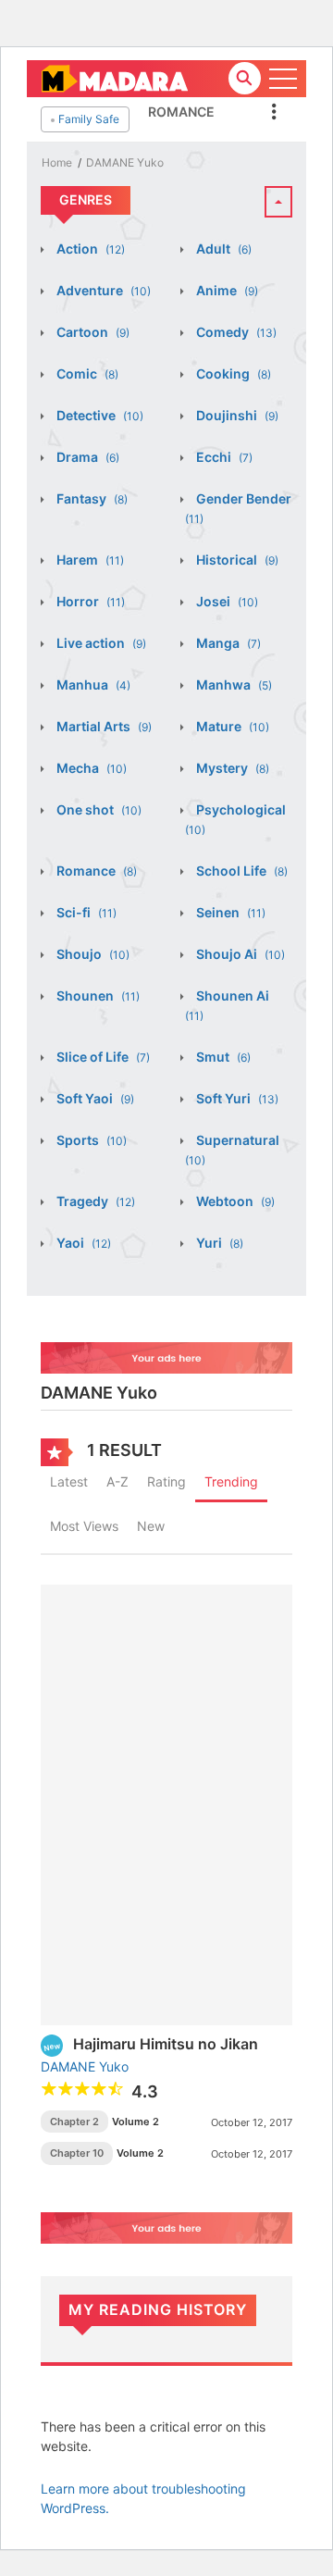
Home (57, 162)
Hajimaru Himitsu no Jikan (166, 2044)
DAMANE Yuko (125, 162)
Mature (231, 726)
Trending (231, 1481)
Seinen (229, 912)
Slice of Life (102, 1057)
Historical (236, 560)
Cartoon (92, 332)
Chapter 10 (77, 2153)
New (151, 1526)
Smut (222, 1057)
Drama (86, 457)
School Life (240, 871)
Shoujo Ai (239, 954)
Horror (89, 601)
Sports (90, 1140)
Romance (181, 112)
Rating (166, 1481)
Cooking (232, 373)
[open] (283, 79)
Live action (100, 643)
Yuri (218, 1243)
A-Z (117, 1481)
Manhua (92, 684)
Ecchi (223, 457)
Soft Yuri (236, 1098)
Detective (99, 415)
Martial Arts (103, 726)
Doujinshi (236, 415)
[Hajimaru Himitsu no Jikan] (166, 1804)
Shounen (97, 996)
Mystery (231, 768)
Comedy (235, 332)
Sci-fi (85, 912)
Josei (226, 601)
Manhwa (233, 684)
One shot (98, 809)
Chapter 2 (74, 2122)
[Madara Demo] (114, 77)
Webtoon (234, 1201)
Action (89, 249)
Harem (89, 560)
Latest (69, 1481)
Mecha (90, 768)
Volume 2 (136, 2122)
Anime (226, 290)
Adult (222, 249)
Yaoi (82, 1243)
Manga (227, 643)
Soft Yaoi (94, 1098)
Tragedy (94, 1201)
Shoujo (92, 954)
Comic (86, 373)
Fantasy (91, 498)
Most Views (84, 1526)
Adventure (102, 290)
